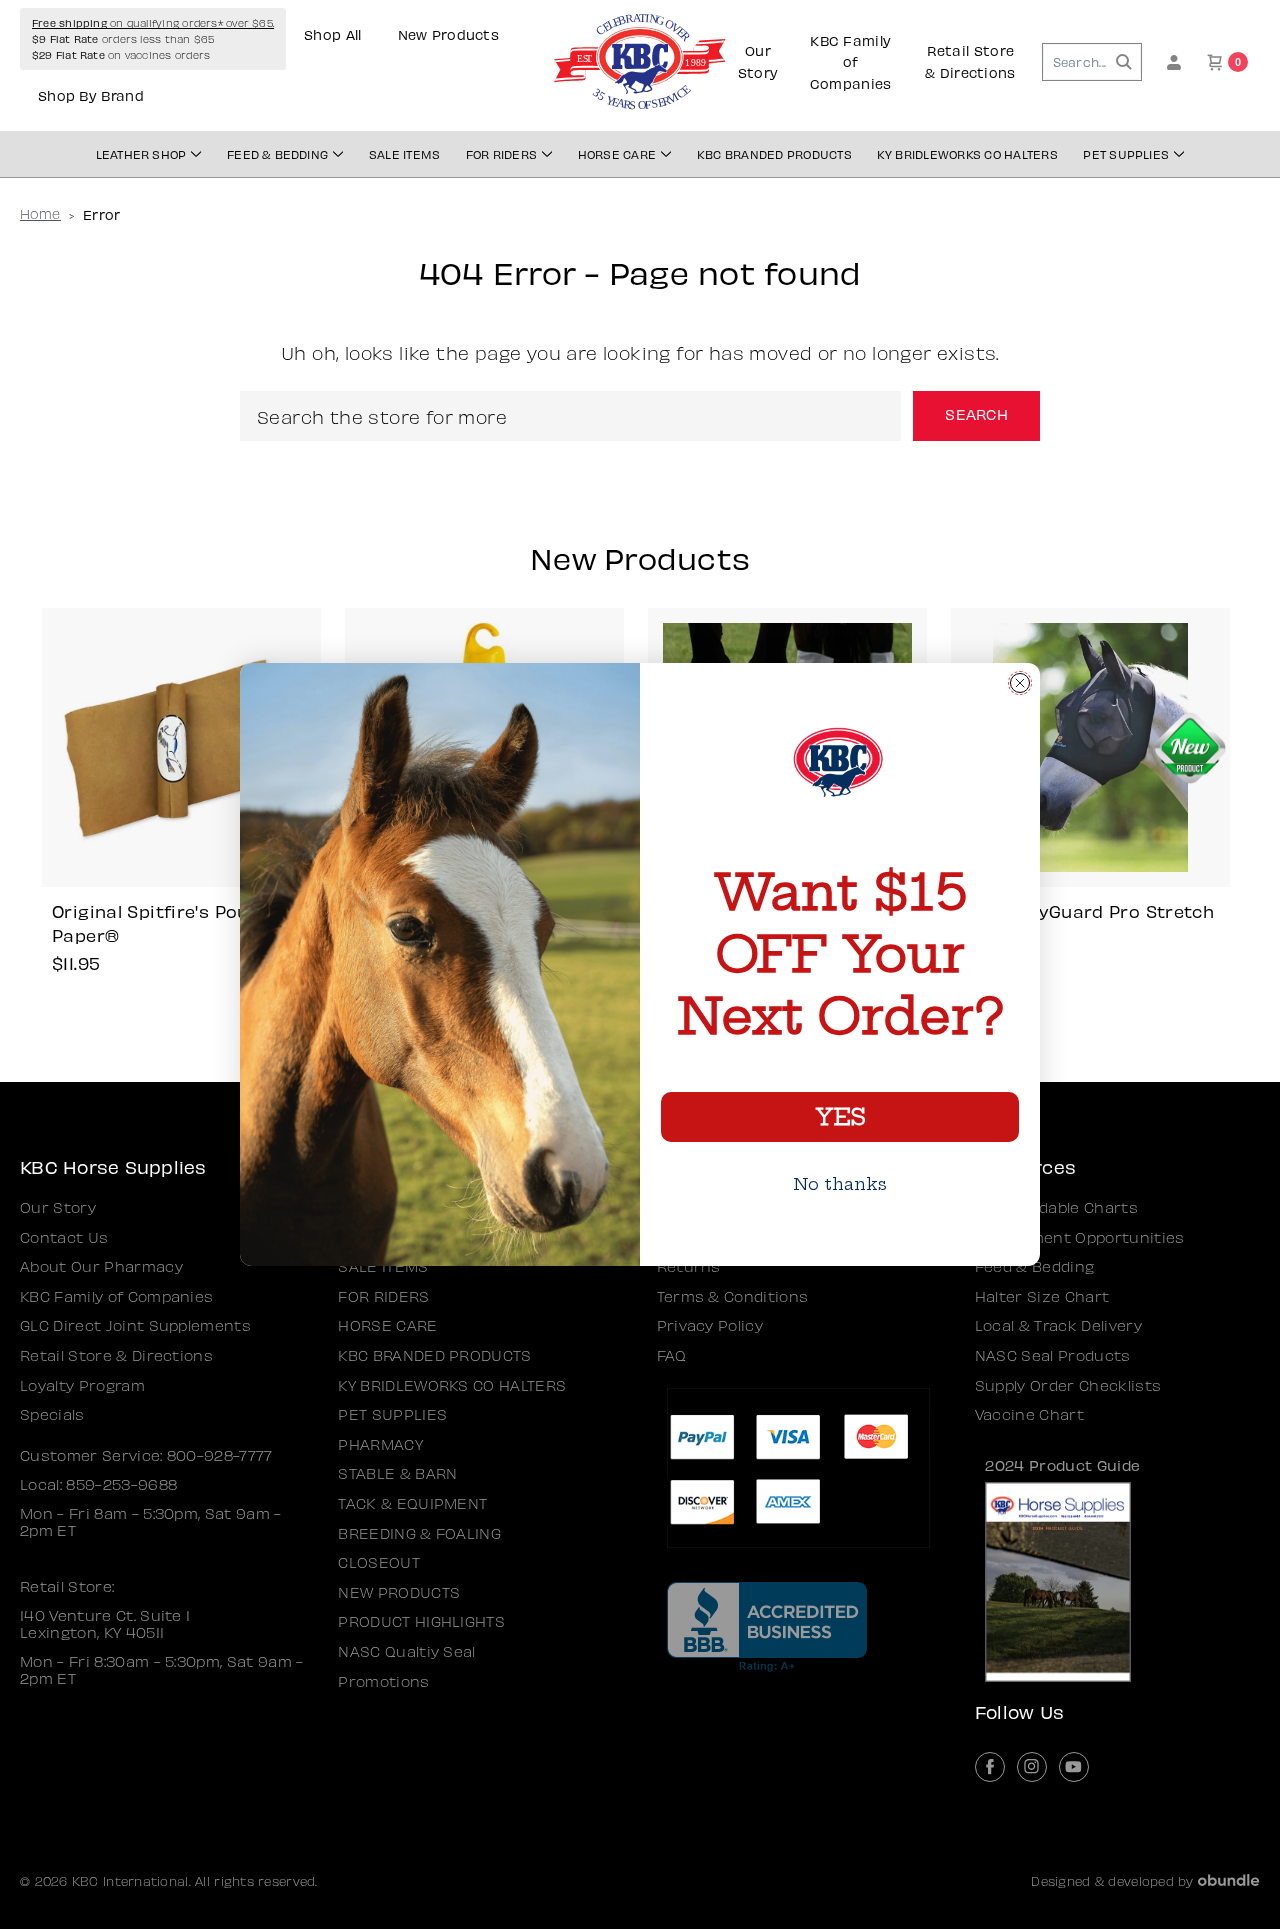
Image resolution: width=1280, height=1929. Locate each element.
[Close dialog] (1020, 683)
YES (840, 1117)
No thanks (840, 1184)
